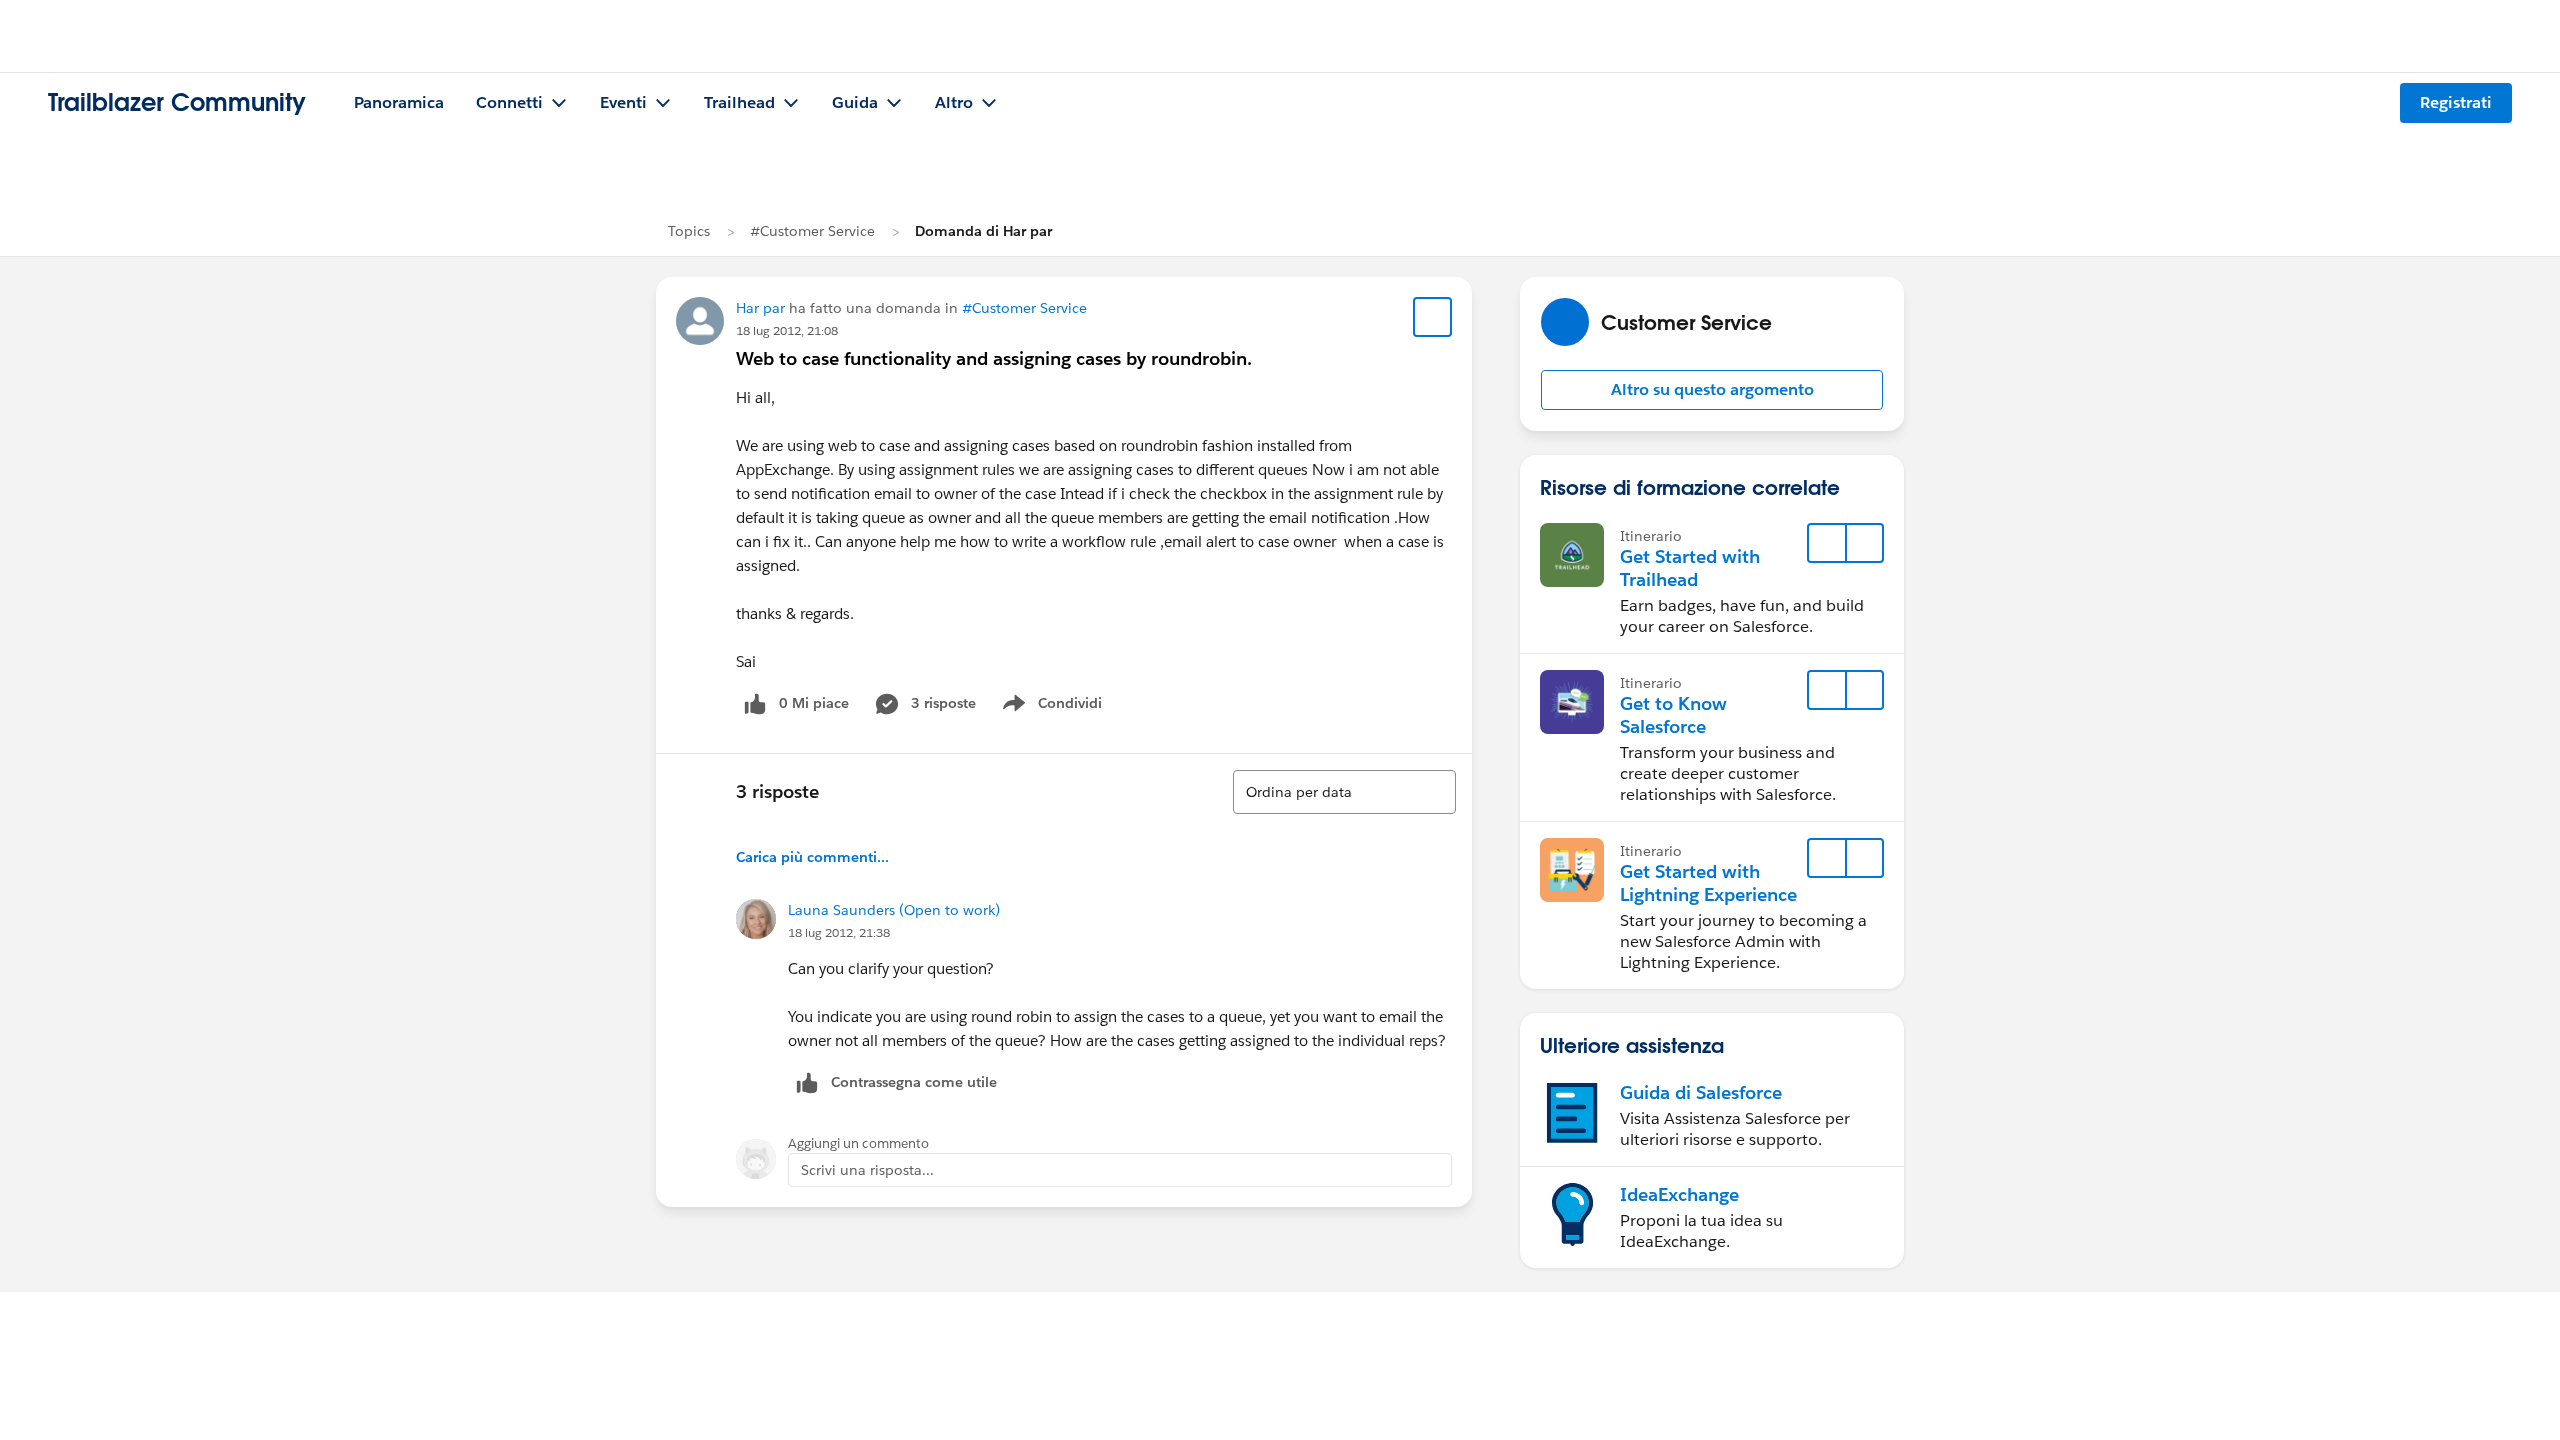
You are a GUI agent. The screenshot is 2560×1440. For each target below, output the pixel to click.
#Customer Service (812, 231)
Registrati (2456, 102)
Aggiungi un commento (858, 1143)
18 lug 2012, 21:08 (787, 330)
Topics (689, 231)
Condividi (1062, 707)
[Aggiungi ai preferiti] (1433, 317)
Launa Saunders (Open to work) (894, 910)
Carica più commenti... (812, 857)
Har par (760, 308)
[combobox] (1344, 792)
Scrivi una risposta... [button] (867, 1170)
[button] (1712, 390)
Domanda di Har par (983, 231)
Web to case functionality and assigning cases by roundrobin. (994, 358)
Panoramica (399, 102)
